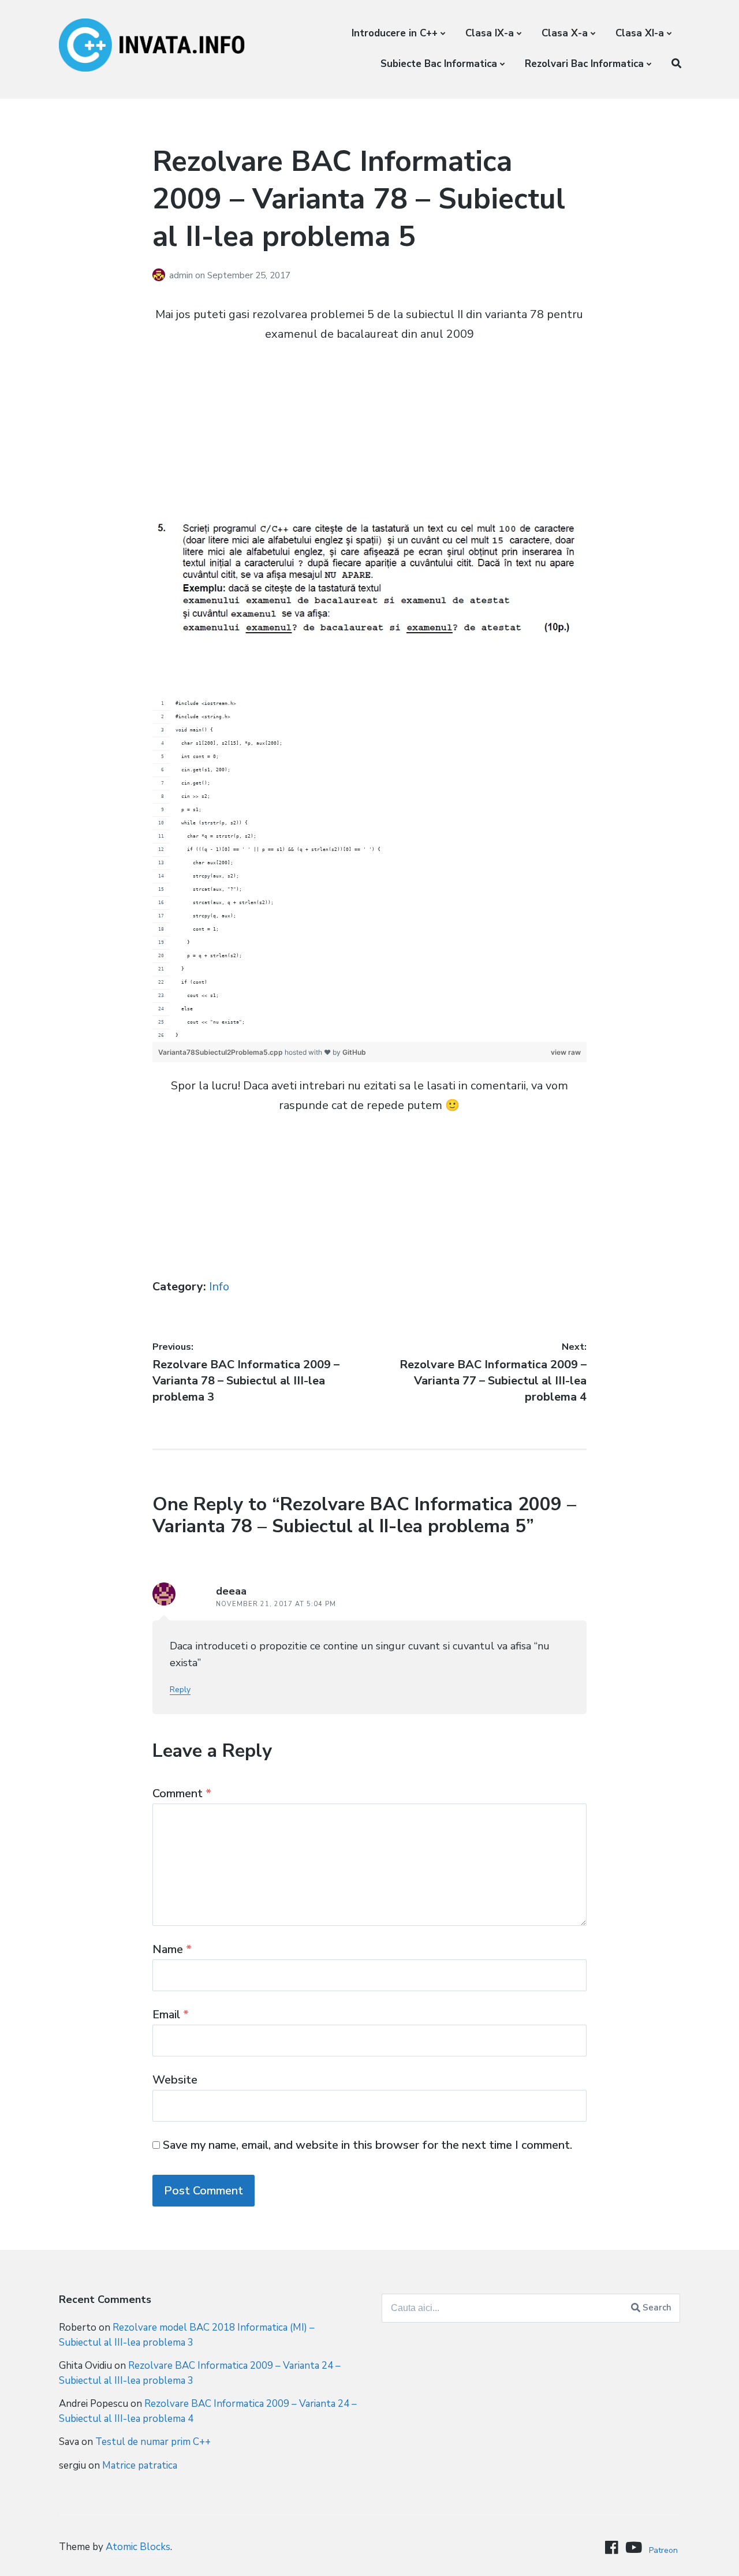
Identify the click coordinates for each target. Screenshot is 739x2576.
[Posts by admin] (161, 275)
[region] (370, 870)
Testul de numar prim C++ (153, 2442)
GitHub (354, 1052)
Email (171, 2015)
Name (172, 1949)
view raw (566, 1052)
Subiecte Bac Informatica (439, 64)
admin (182, 275)
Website (175, 2080)
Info (219, 1287)
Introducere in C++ (395, 33)
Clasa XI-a (640, 33)
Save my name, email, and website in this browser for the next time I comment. (367, 2145)
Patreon (663, 2550)
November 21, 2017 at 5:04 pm (276, 1604)
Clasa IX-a (490, 33)
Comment (182, 1793)
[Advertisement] (370, 439)
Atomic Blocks (138, 2547)
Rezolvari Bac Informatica (584, 64)
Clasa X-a (565, 33)
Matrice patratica (140, 2465)
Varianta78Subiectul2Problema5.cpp (221, 1052)
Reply (180, 1690)
